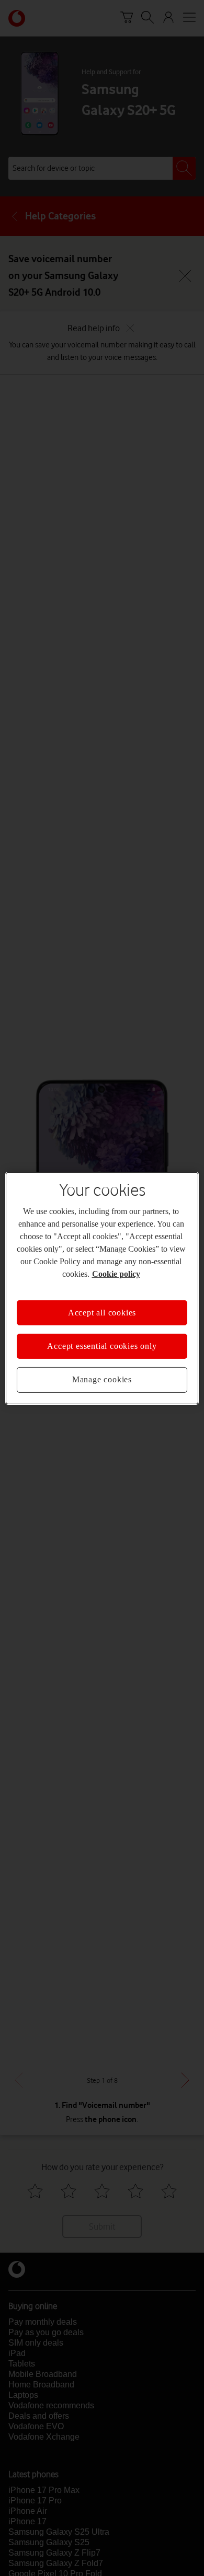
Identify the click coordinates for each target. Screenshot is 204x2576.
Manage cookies (102, 1379)
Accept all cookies (102, 1312)
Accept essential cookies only (102, 1346)
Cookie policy (116, 1273)
